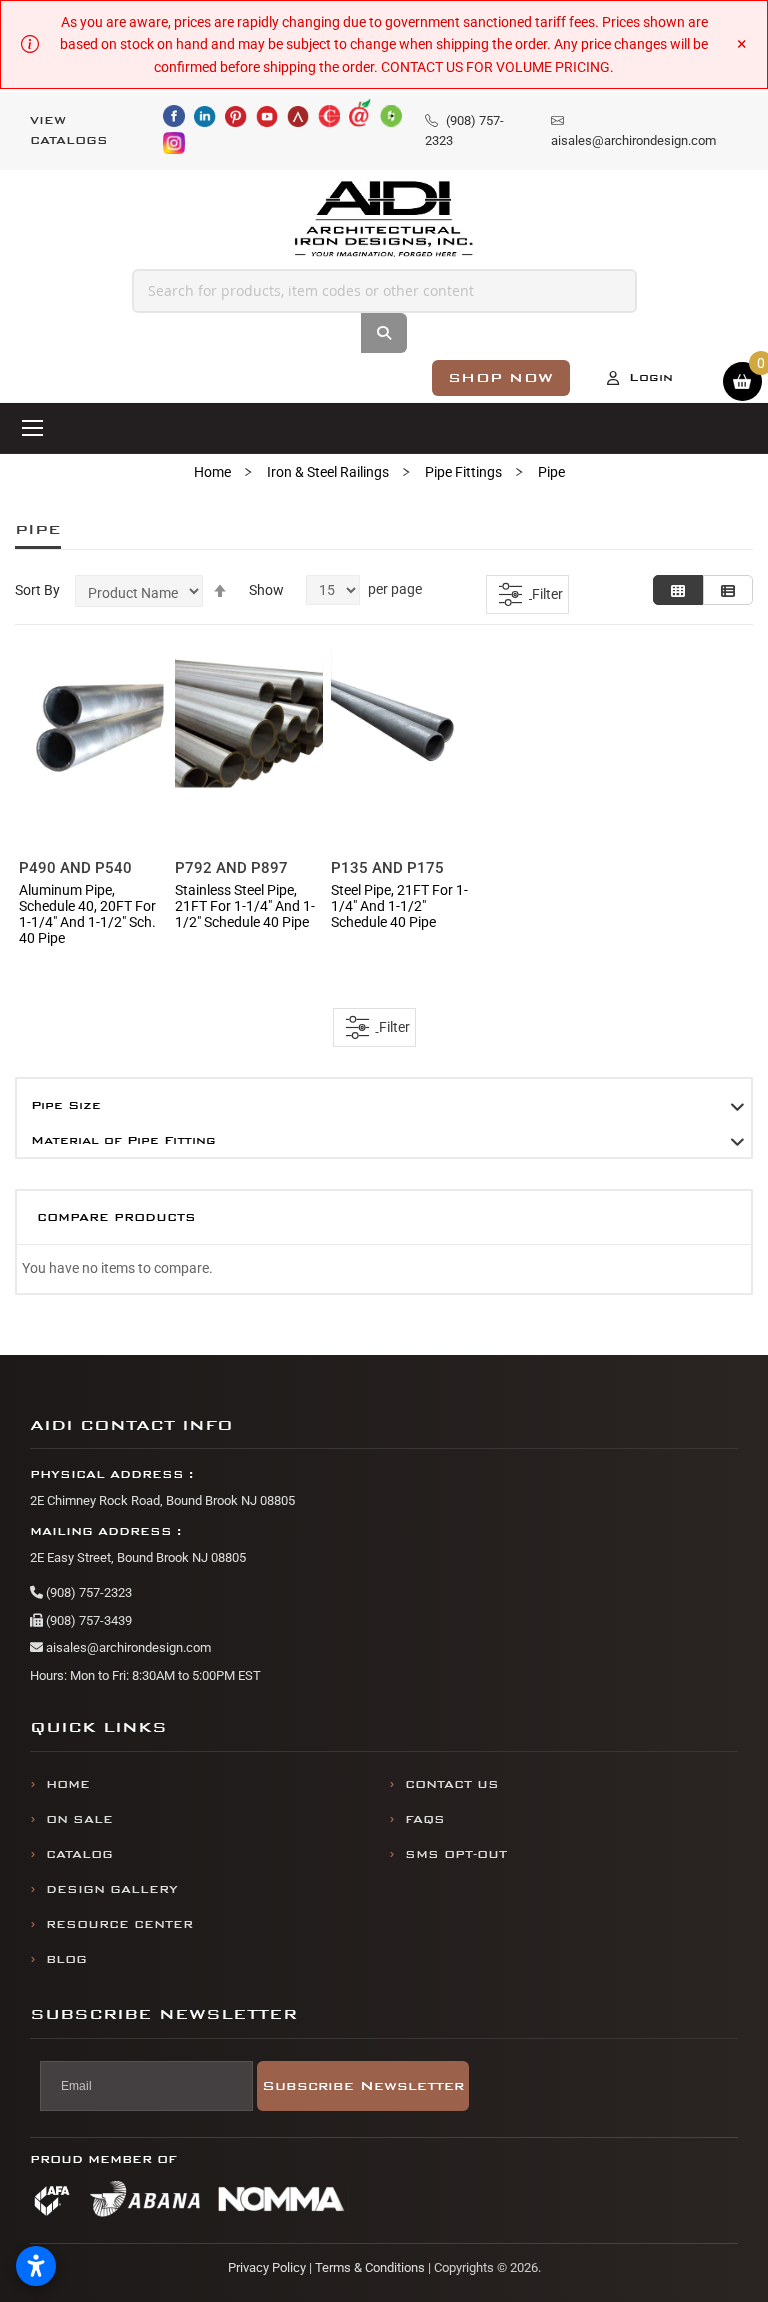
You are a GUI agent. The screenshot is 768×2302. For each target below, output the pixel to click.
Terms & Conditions (370, 2267)
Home (212, 472)
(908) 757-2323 (87, 1592)
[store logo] (384, 219)
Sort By (37, 590)
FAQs (425, 1819)
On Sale (79, 1819)
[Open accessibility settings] (36, 2266)
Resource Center (119, 1924)
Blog (66, 1959)
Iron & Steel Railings (328, 472)
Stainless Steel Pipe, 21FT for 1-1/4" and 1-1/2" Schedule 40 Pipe (245, 906)
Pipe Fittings (463, 472)
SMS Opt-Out (456, 1854)
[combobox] (384, 291)
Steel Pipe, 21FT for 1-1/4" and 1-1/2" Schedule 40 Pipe (399, 906)
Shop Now (501, 377)
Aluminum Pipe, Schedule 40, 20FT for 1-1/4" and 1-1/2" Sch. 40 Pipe (87, 914)
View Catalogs (69, 130)
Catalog (79, 1854)
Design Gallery (112, 1889)
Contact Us (452, 1784)
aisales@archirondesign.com (127, 1647)
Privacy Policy (267, 2267)
